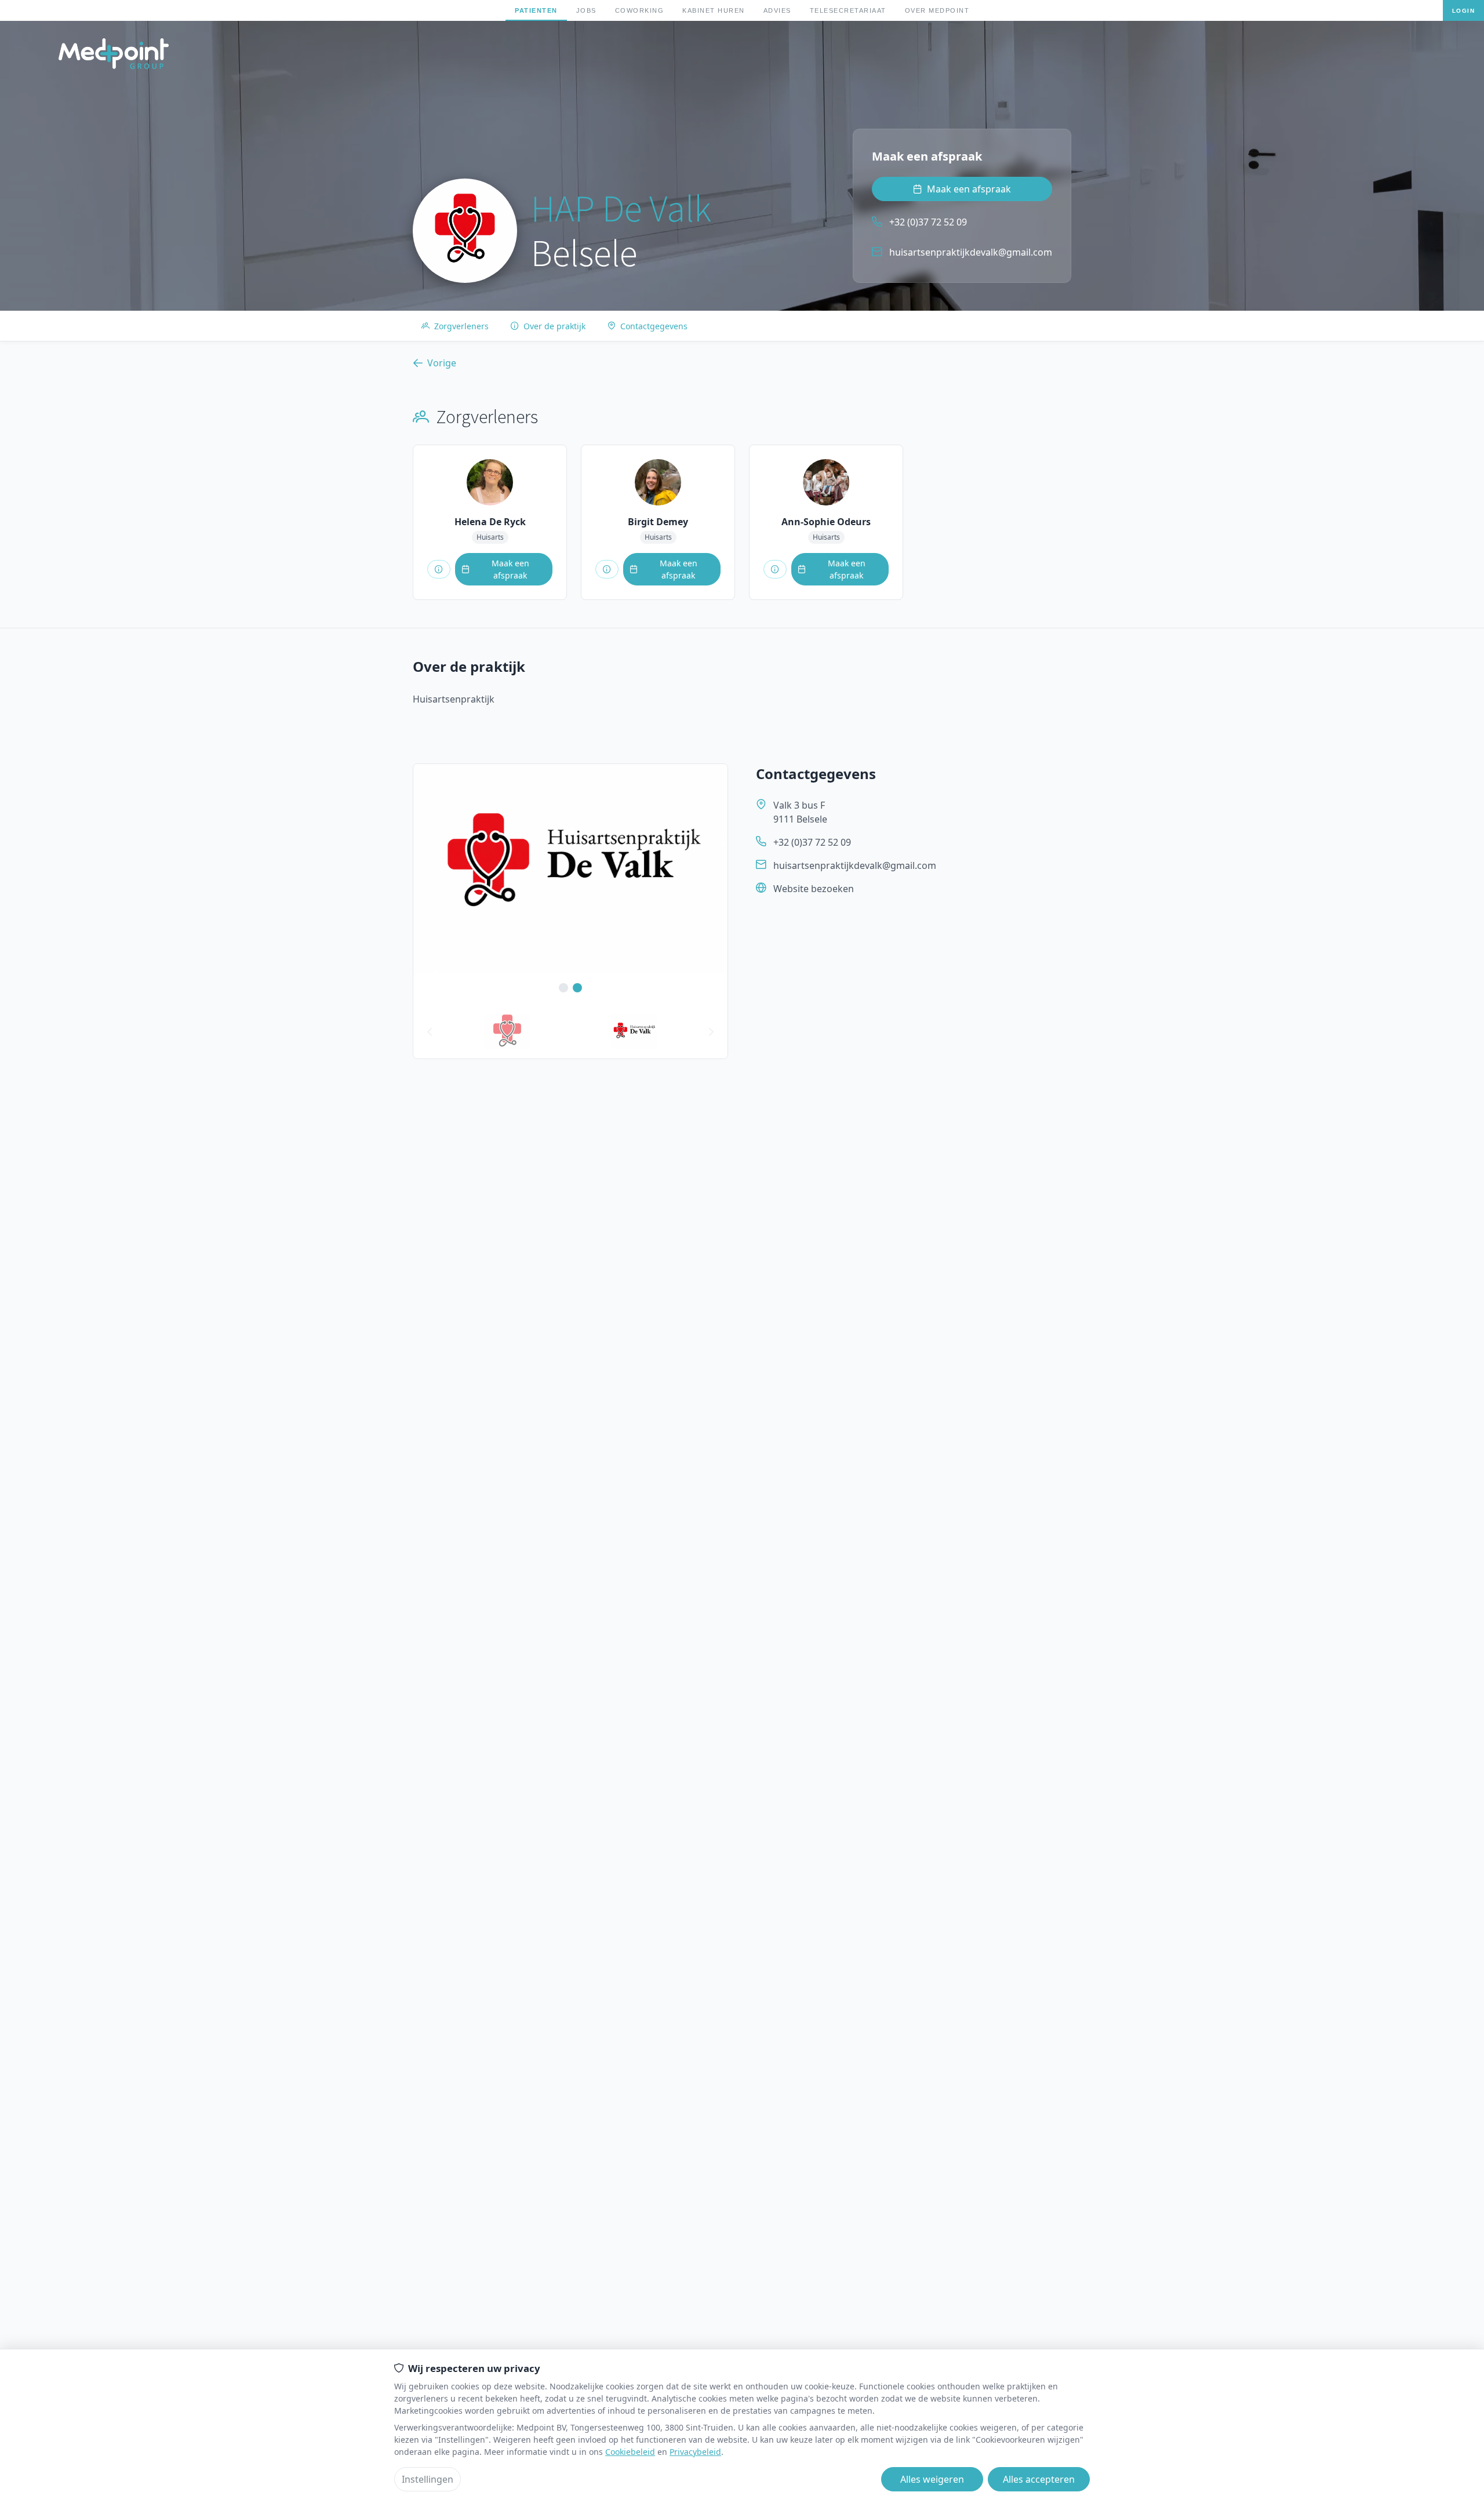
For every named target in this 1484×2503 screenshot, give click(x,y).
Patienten (536, 10)
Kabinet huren (714, 10)
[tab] (507, 1032)
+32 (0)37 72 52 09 (812, 842)
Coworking (640, 10)
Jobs (586, 10)
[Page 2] (634, 1032)
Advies (777, 10)
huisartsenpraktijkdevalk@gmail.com (855, 865)
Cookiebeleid (630, 2452)
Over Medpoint (937, 10)
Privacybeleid (695, 2452)
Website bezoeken (814, 889)
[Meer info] (439, 569)
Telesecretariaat (848, 10)
